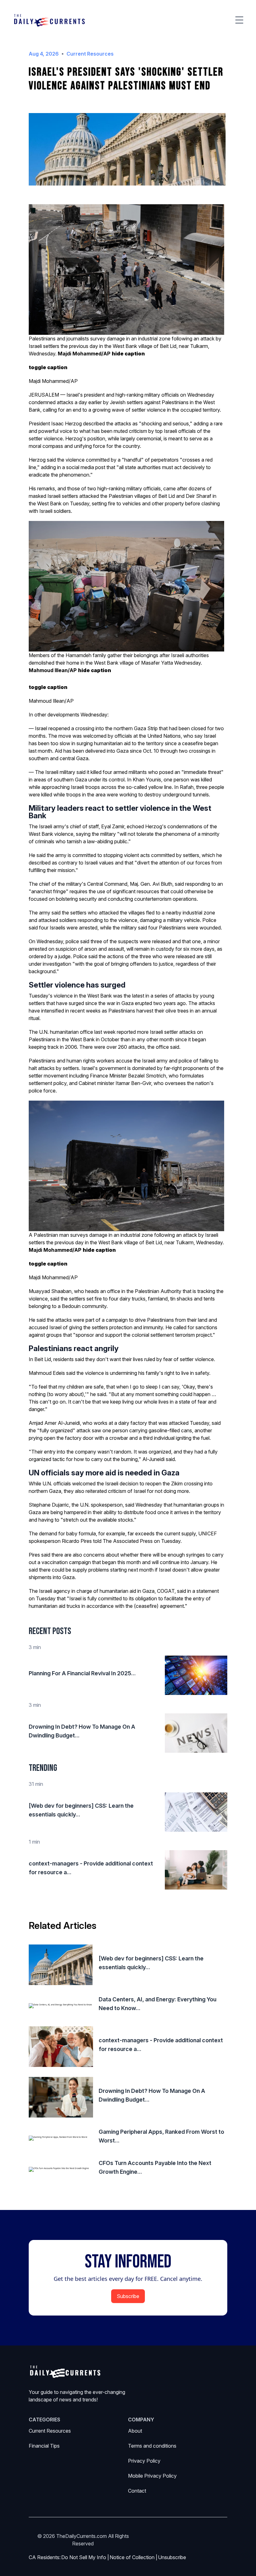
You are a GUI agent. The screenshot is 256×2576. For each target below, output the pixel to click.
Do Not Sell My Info (85, 2557)
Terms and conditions (152, 2446)
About (135, 2431)
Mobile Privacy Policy (152, 2476)
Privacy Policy (144, 2461)
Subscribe (128, 2296)
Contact (137, 2491)
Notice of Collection (133, 2557)
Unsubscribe (172, 2557)
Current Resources (50, 2431)
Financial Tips (44, 2446)
